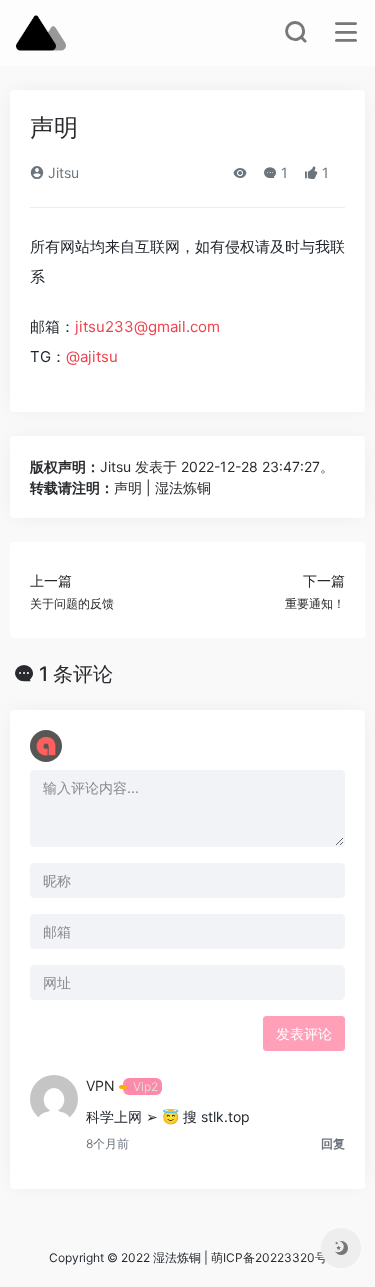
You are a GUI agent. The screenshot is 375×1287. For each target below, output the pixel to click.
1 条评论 (76, 674)
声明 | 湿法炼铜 (162, 487)
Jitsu (61, 172)
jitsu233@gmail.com (147, 326)
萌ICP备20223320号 (269, 1257)
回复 (333, 1143)
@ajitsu (92, 356)
